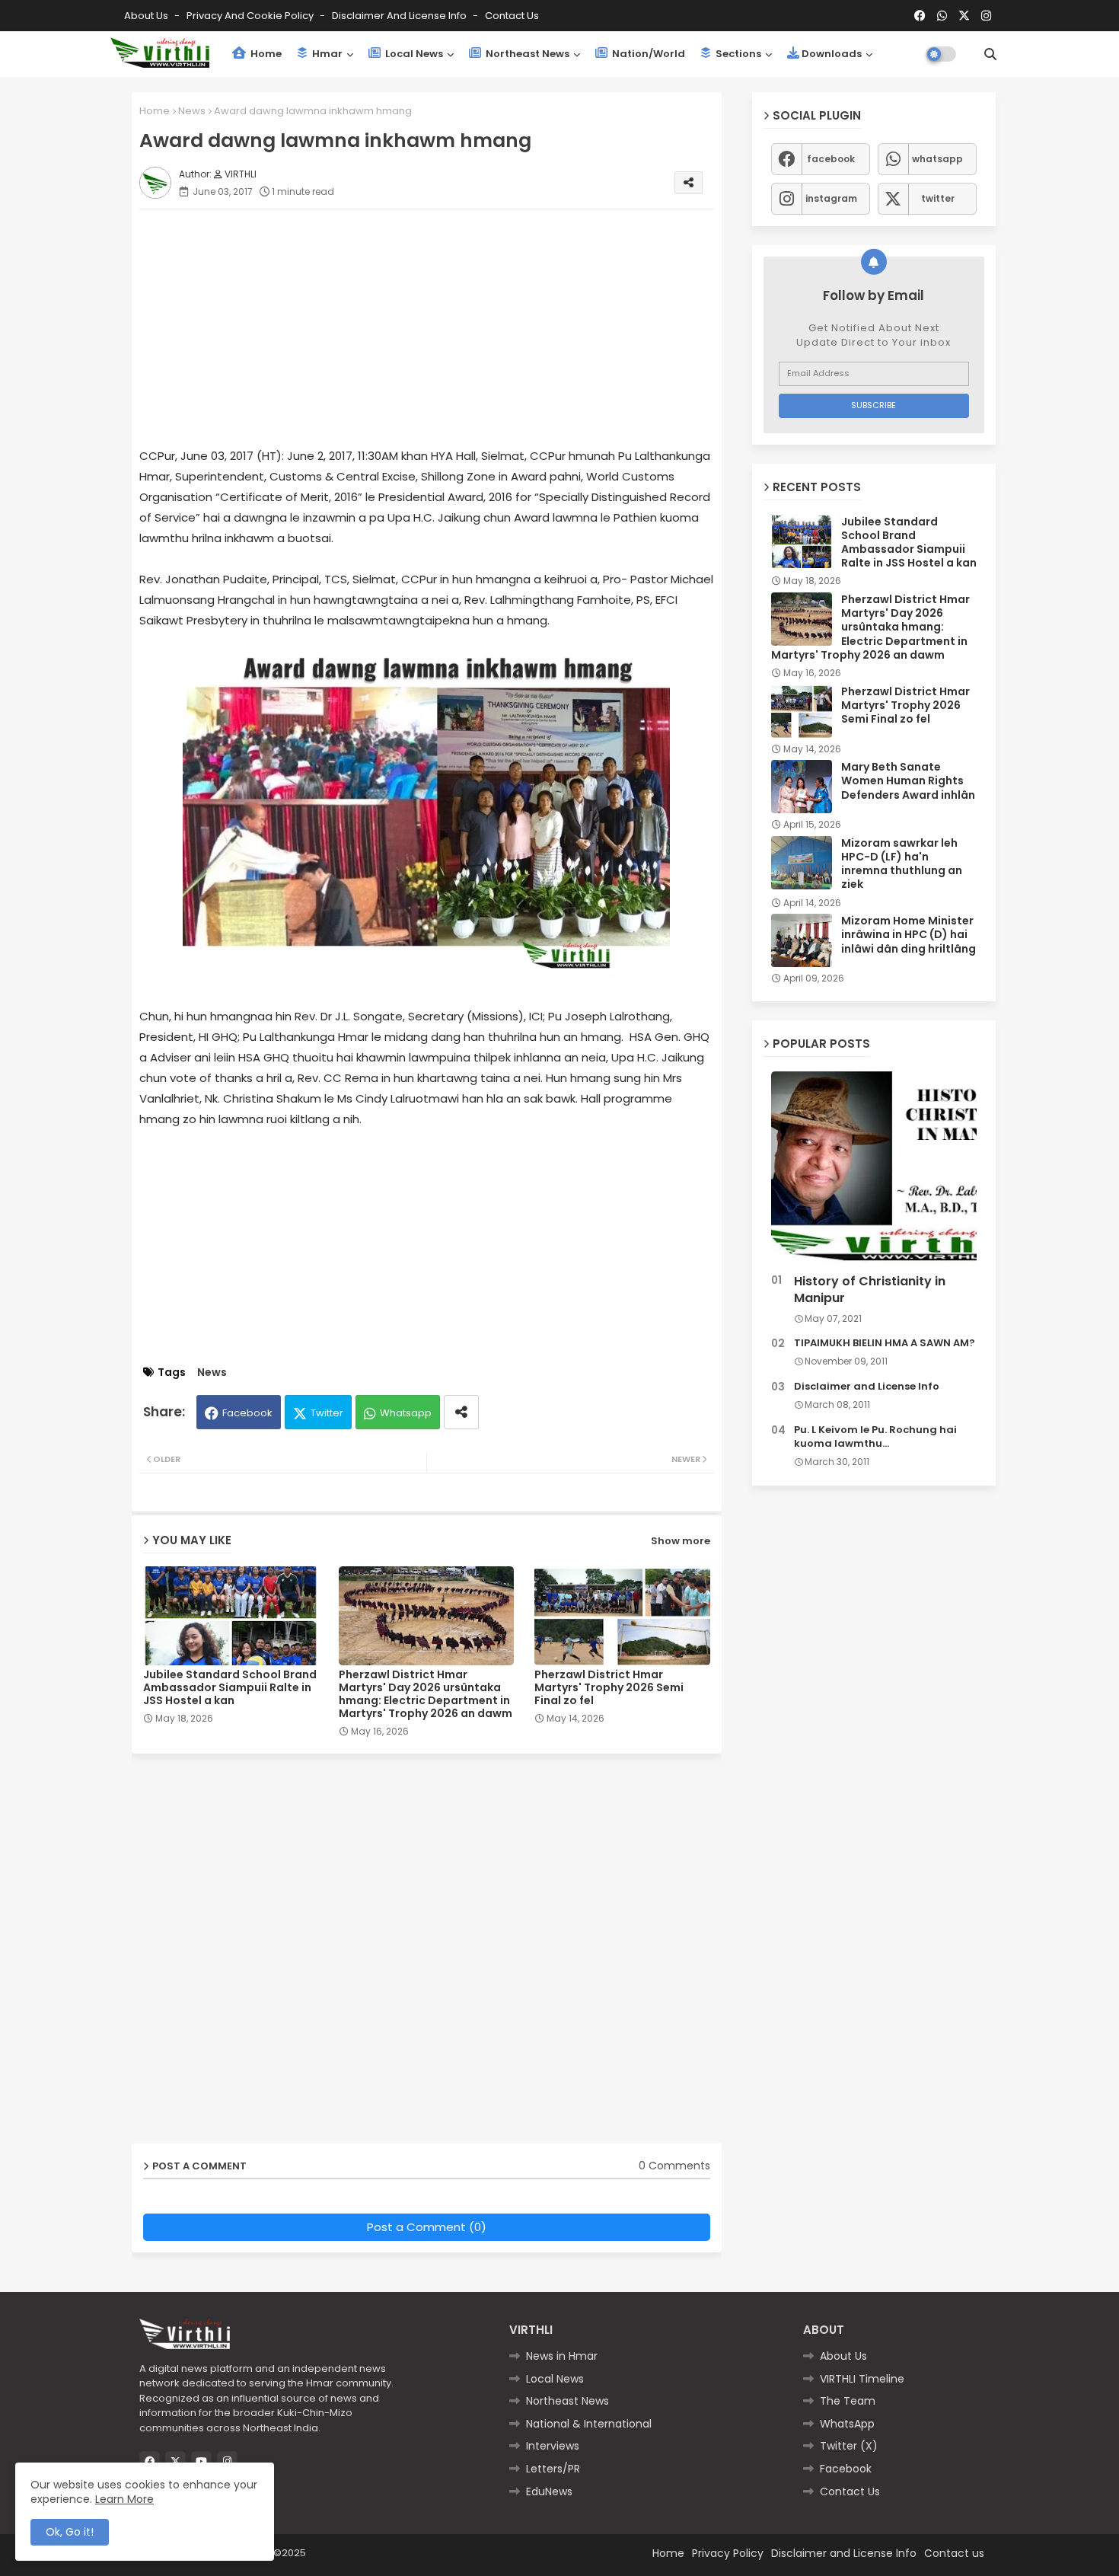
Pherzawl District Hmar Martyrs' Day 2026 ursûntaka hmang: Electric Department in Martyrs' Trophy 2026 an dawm (426, 1694)
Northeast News (526, 54)
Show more (681, 1541)
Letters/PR (553, 2469)
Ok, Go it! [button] (70, 2532)
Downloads (832, 54)
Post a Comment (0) (427, 2227)
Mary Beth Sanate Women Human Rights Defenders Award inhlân (908, 781)
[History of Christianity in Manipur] (874, 1169)
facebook (831, 159)
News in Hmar (562, 2356)
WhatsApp (847, 2424)
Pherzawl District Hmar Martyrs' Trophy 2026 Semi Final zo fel (609, 1688)
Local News (413, 54)
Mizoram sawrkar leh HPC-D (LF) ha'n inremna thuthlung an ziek (902, 864)
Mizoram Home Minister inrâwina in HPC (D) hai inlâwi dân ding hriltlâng (909, 935)
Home (265, 54)
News (192, 111)
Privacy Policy (728, 2553)
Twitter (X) (849, 2446)
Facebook (247, 1413)
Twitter (327, 1413)
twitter (938, 198)
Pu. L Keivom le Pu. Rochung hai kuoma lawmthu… (875, 1437)
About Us (147, 16)
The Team (848, 2401)
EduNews (549, 2491)
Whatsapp (406, 1413)
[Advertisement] (442, 327)
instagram (831, 198)
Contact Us (850, 2491)
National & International (589, 2424)
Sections (737, 54)
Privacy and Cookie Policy (251, 16)
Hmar (326, 54)
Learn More (124, 2499)
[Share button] (461, 1412)
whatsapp (937, 159)
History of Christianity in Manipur (870, 1290)
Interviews (553, 2446)
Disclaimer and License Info (400, 16)
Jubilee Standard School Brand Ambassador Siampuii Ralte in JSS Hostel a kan (230, 1688)
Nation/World (647, 54)
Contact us (512, 16)
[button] (990, 54)
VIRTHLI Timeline (862, 2379)
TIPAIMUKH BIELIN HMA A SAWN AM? (885, 1343)
